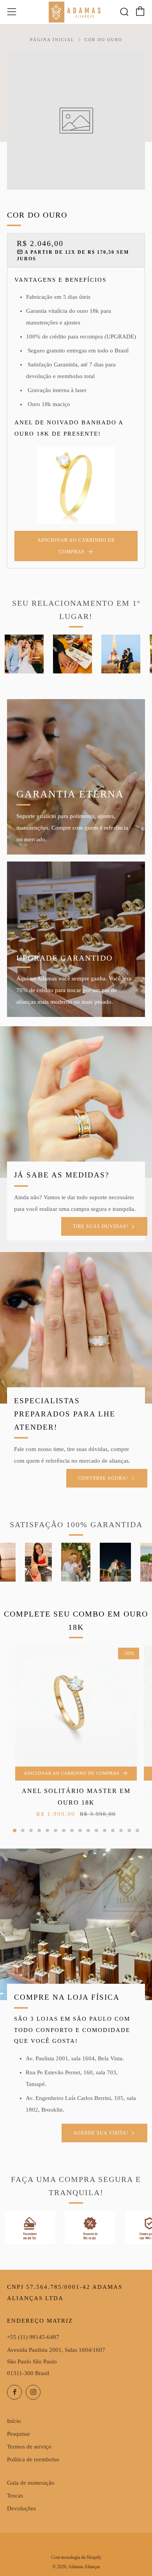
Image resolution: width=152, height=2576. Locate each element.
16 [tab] (137, 1830)
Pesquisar (19, 2434)
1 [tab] (15, 1830)
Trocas (15, 2496)
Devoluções (21, 2508)
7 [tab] (64, 1830)
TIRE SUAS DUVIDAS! (101, 1226)
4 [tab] (39, 1830)
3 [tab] (31, 1830)
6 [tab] (56, 1830)
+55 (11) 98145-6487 (33, 2337)
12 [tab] (105, 1830)
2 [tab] (23, 1830)
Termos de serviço (29, 2447)
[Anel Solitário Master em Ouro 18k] (76, 1706)
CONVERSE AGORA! (103, 1478)
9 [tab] (80, 1830)
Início (14, 2421)
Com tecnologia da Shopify (76, 2557)
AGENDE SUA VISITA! (101, 2133)
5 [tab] (47, 1830)
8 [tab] (72, 1830)
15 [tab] (129, 1830)
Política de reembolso (33, 2459)
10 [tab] (88, 1830)
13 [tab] (113, 1830)
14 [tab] (121, 1830)
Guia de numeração (31, 2483)
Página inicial (52, 40)
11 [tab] (96, 1830)
